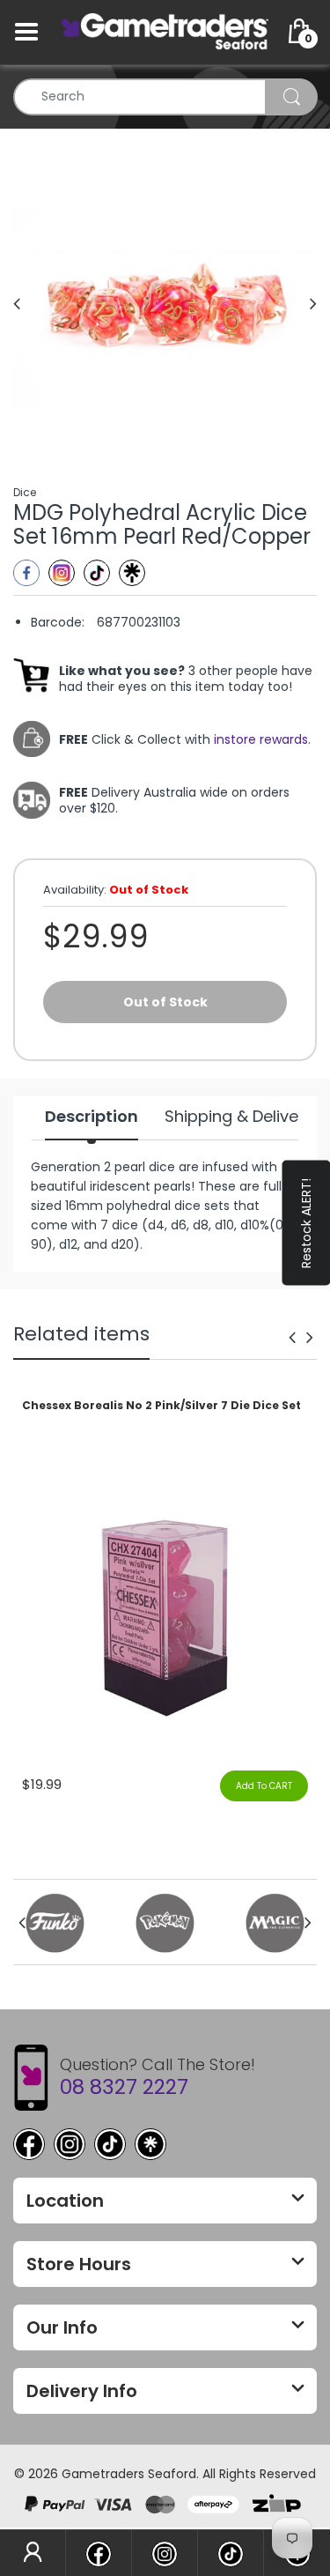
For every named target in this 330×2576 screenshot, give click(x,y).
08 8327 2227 (124, 2087)
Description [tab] (92, 1117)
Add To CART (264, 1786)
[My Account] (33, 2553)
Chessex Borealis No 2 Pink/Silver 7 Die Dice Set (161, 1406)
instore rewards (261, 739)
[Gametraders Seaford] (165, 31)
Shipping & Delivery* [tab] (243, 1117)
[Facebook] (26, 573)
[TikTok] (110, 2144)
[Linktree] (132, 573)
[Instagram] (62, 573)
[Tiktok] (97, 573)
